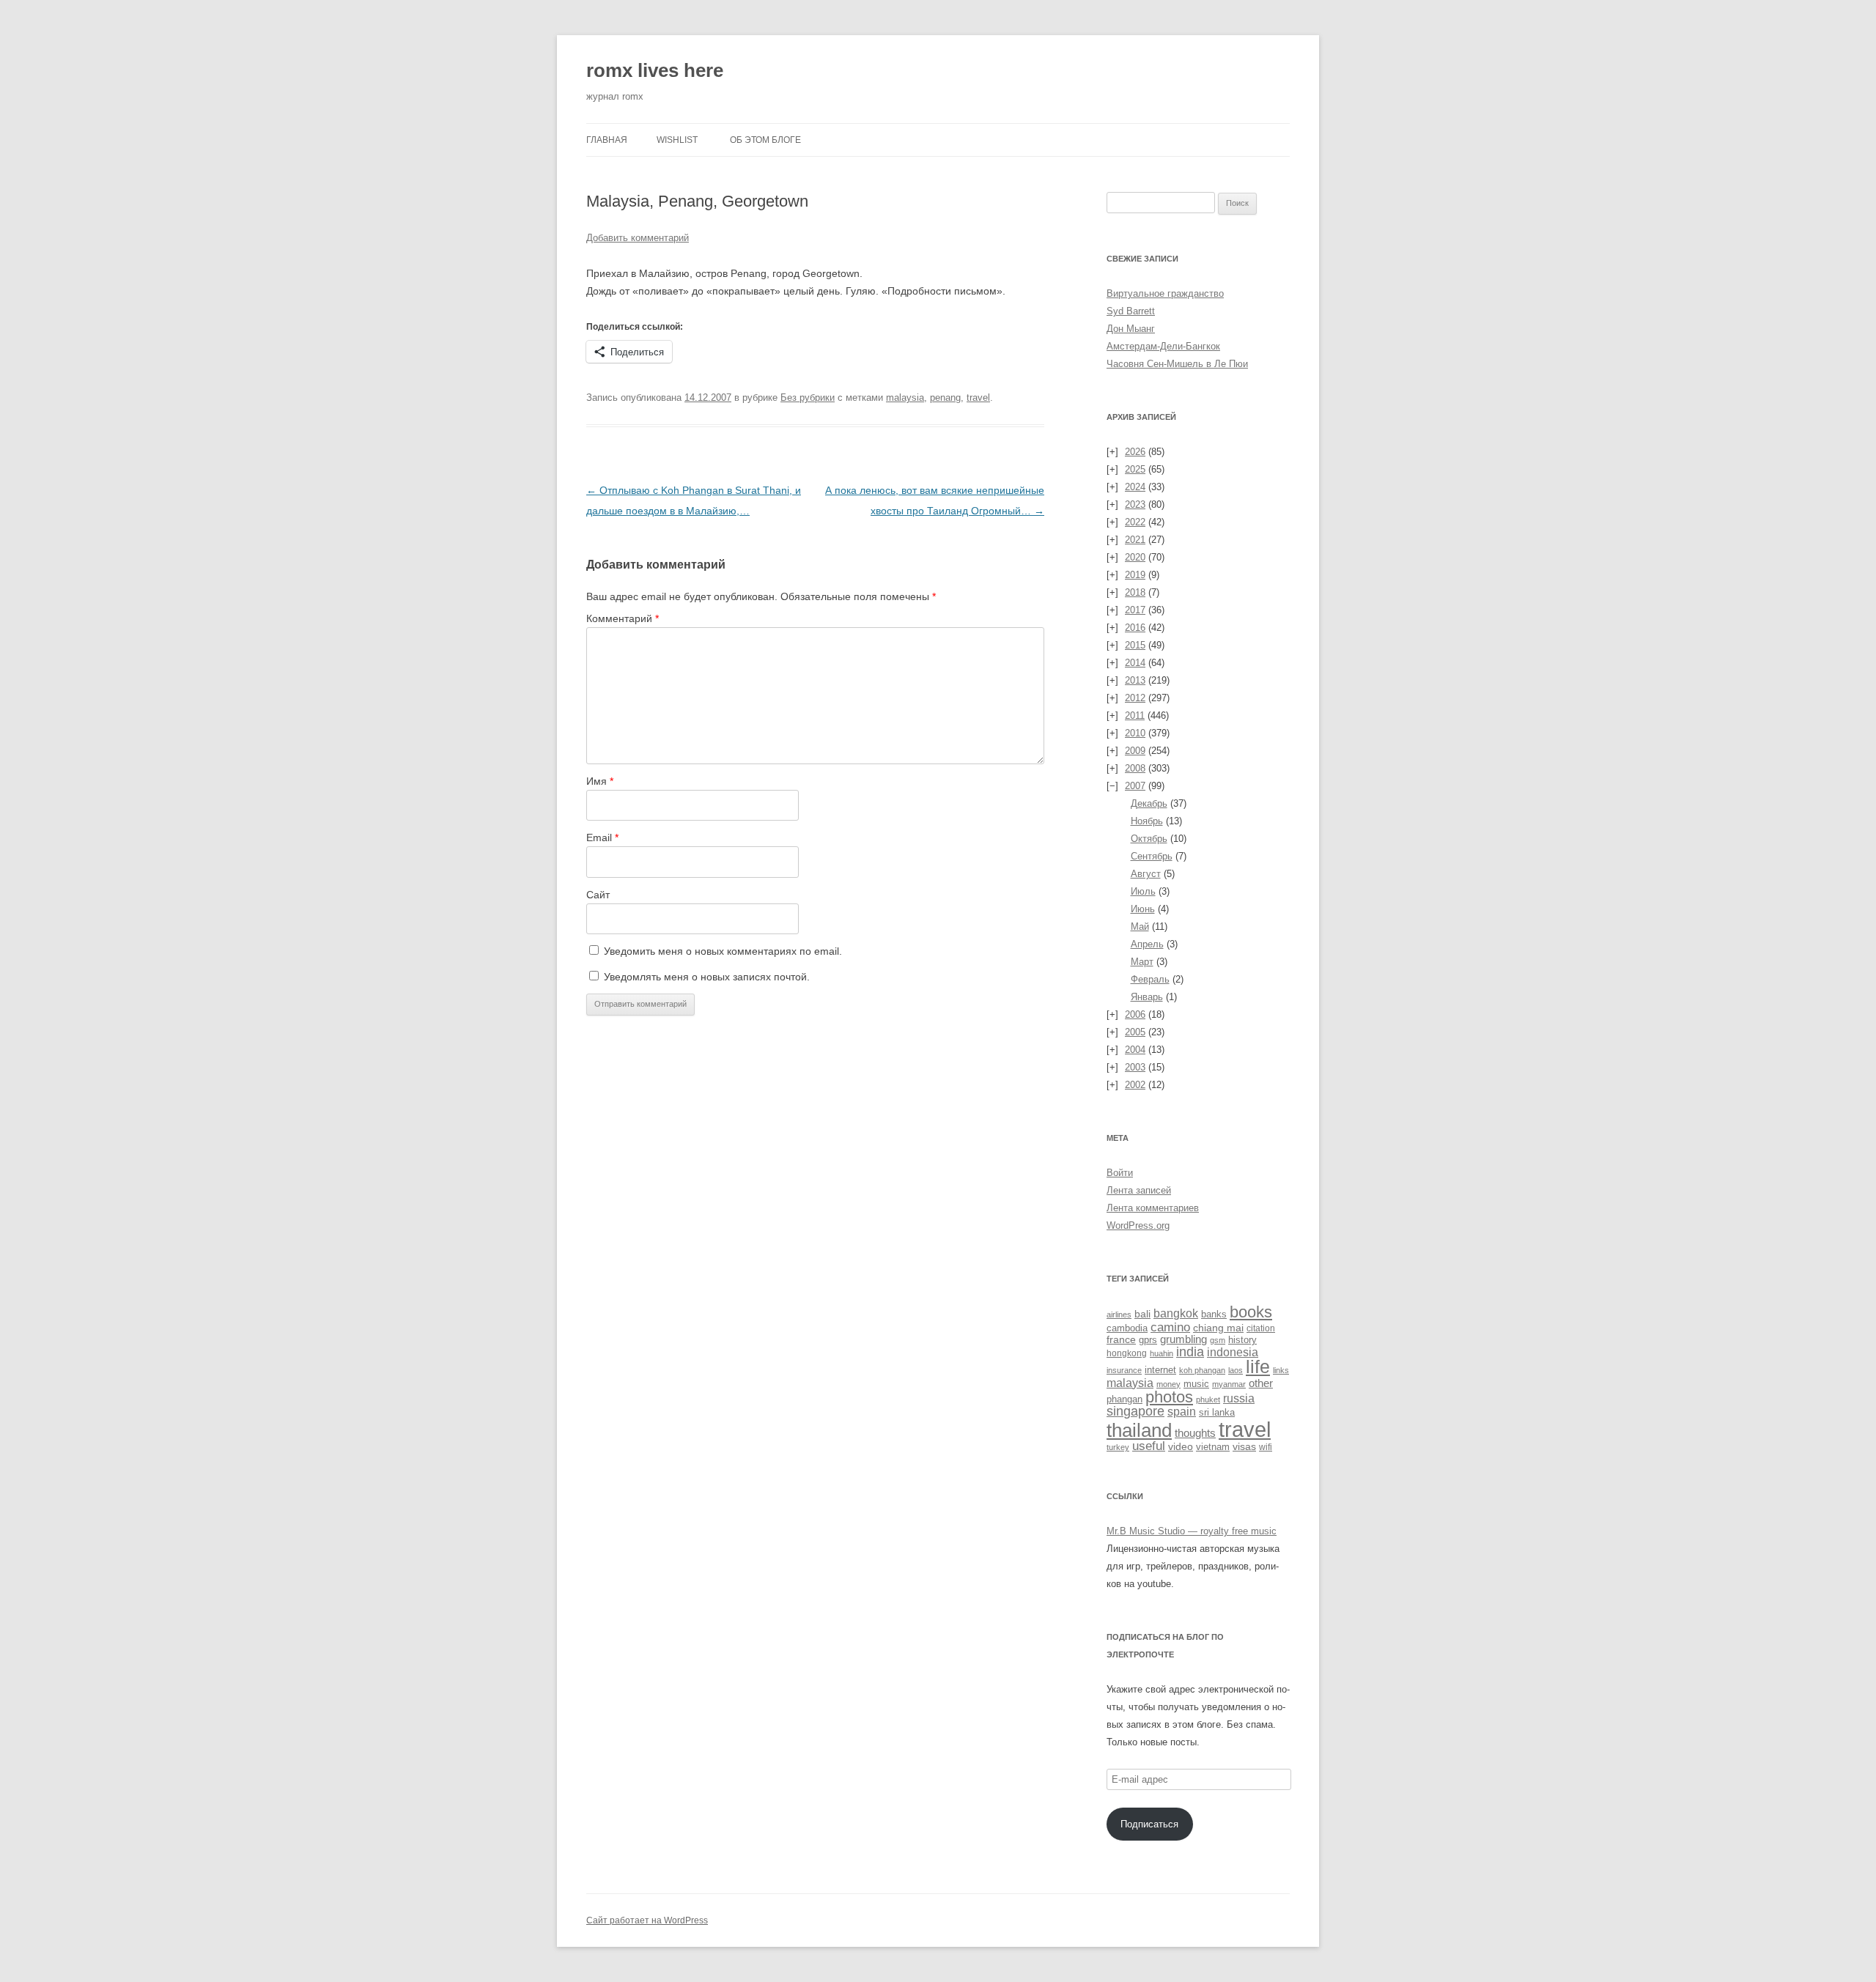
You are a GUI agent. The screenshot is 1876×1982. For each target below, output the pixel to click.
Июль (1143, 891)
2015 (1135, 645)
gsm (1218, 1340)
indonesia (1233, 1352)
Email (602, 837)
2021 (1135, 540)
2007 (1135, 786)
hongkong (1127, 1353)
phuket (1208, 1399)
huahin (1162, 1353)
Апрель (1147, 944)
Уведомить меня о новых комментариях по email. (723, 951)
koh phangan (1202, 1370)
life (1258, 1367)
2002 (1135, 1085)
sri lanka (1217, 1412)
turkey (1118, 1447)
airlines (1119, 1314)
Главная (607, 140)
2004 (1135, 1050)
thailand (1139, 1430)
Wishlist (677, 140)
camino (1170, 1327)
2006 (1135, 1014)
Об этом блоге (765, 140)
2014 (1135, 663)
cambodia (1127, 1328)
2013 (1135, 680)
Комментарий (623, 618)
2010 (1135, 733)
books (1251, 1312)
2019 (1135, 575)
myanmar (1229, 1384)
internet (1160, 1370)
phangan (1125, 1399)
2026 (1135, 452)
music (1196, 1384)
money (1168, 1384)
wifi (1266, 1447)
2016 (1135, 628)
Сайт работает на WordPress (647, 1920)
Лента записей (1139, 1190)
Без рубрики (808, 397)
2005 (1135, 1032)
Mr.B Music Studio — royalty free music (1192, 1531)
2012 (1135, 698)
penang (945, 397)
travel (978, 397)
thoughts (1195, 1433)
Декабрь (1149, 803)
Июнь (1143, 909)
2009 (1135, 751)
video (1181, 1446)
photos (1169, 1397)
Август (1146, 874)
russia (1239, 1398)
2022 (1135, 522)
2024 (1135, 487)
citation (1261, 1328)
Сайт (598, 895)
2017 (1135, 610)
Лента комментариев (1153, 1208)
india (1190, 1351)
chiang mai (1218, 1328)
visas (1244, 1446)
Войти (1120, 1173)
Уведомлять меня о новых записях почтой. (707, 977)
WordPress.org (1138, 1225)
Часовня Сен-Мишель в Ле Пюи (1177, 364)
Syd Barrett (1131, 311)
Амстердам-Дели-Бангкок (1163, 346)
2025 (1135, 469)
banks (1214, 1314)
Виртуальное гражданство (1165, 293)
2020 (1135, 557)
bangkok (1176, 1313)
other (1261, 1383)
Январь (1147, 997)
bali (1142, 1314)
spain (1182, 1412)
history (1242, 1340)
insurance (1124, 1370)
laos (1236, 1370)
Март (1142, 962)
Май (1140, 927)
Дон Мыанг (1131, 329)
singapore (1135, 1411)
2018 (1135, 592)
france (1121, 1339)
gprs (1148, 1340)
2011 (1135, 715)
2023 (1135, 504)
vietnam (1213, 1447)
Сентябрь (1152, 856)
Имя (600, 781)
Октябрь (1149, 839)
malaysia (905, 397)
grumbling (1183, 1339)
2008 (1135, 768)
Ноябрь (1147, 821)
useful (1149, 1446)
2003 (1135, 1067)
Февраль (1150, 979)
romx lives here (655, 70)
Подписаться (1149, 1824)
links (1281, 1370)
